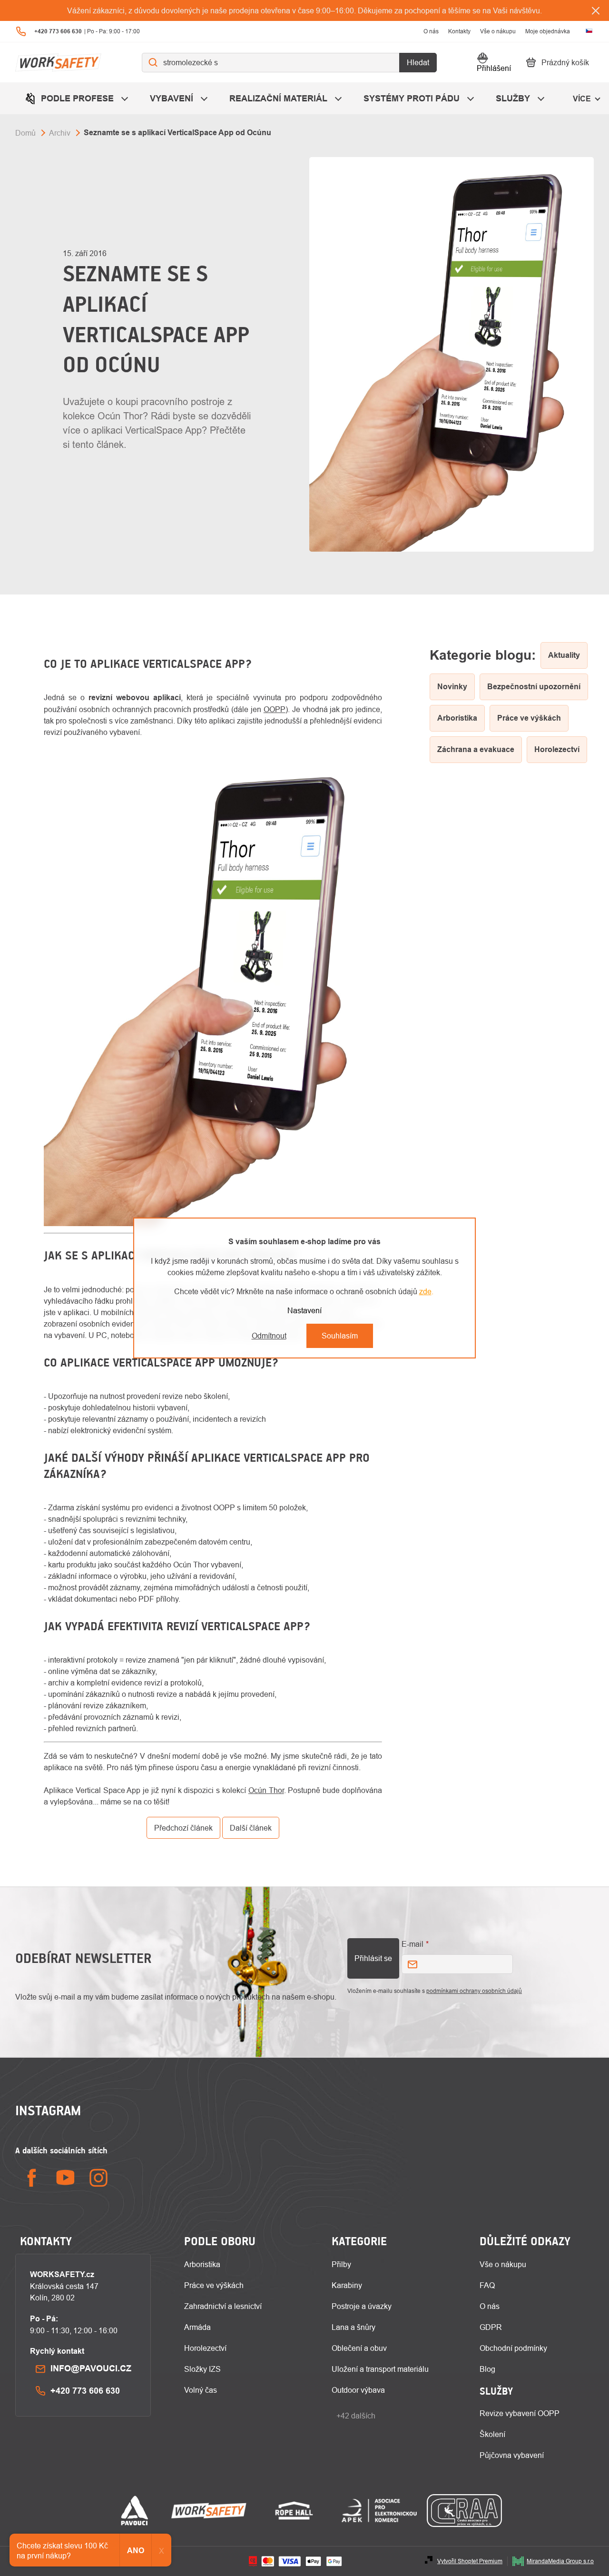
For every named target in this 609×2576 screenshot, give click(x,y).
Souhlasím (340, 1336)
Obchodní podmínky (513, 2348)
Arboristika (202, 2264)
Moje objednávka (548, 31)
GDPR (491, 2327)
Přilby (341, 2264)
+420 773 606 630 (85, 2391)
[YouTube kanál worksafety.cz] (65, 2178)
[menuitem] (78, 98)
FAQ (487, 2285)
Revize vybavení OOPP (520, 2413)
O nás (431, 31)
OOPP (275, 709)
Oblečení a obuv (359, 2348)
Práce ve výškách (214, 2285)
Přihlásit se (373, 1958)
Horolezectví (205, 2348)
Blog (487, 2369)
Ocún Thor (266, 1790)
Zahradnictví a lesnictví (223, 2306)
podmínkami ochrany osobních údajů (474, 1991)
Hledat (418, 62)
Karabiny (347, 2285)
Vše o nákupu (498, 31)
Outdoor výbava (358, 2390)
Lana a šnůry (354, 2327)
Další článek (251, 1828)
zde (425, 1291)
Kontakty (459, 31)
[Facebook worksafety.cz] (32, 2178)
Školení (492, 2434)
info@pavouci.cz (91, 2368)
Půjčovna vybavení (512, 2455)
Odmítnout (269, 1336)
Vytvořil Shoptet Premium (470, 2561)
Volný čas (201, 2390)
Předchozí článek (183, 1828)
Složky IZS (202, 2369)
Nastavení (304, 1310)
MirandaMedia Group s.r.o (560, 2561)
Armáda (197, 2327)
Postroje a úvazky (362, 2306)
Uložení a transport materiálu (380, 2369)
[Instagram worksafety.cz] (98, 2178)
